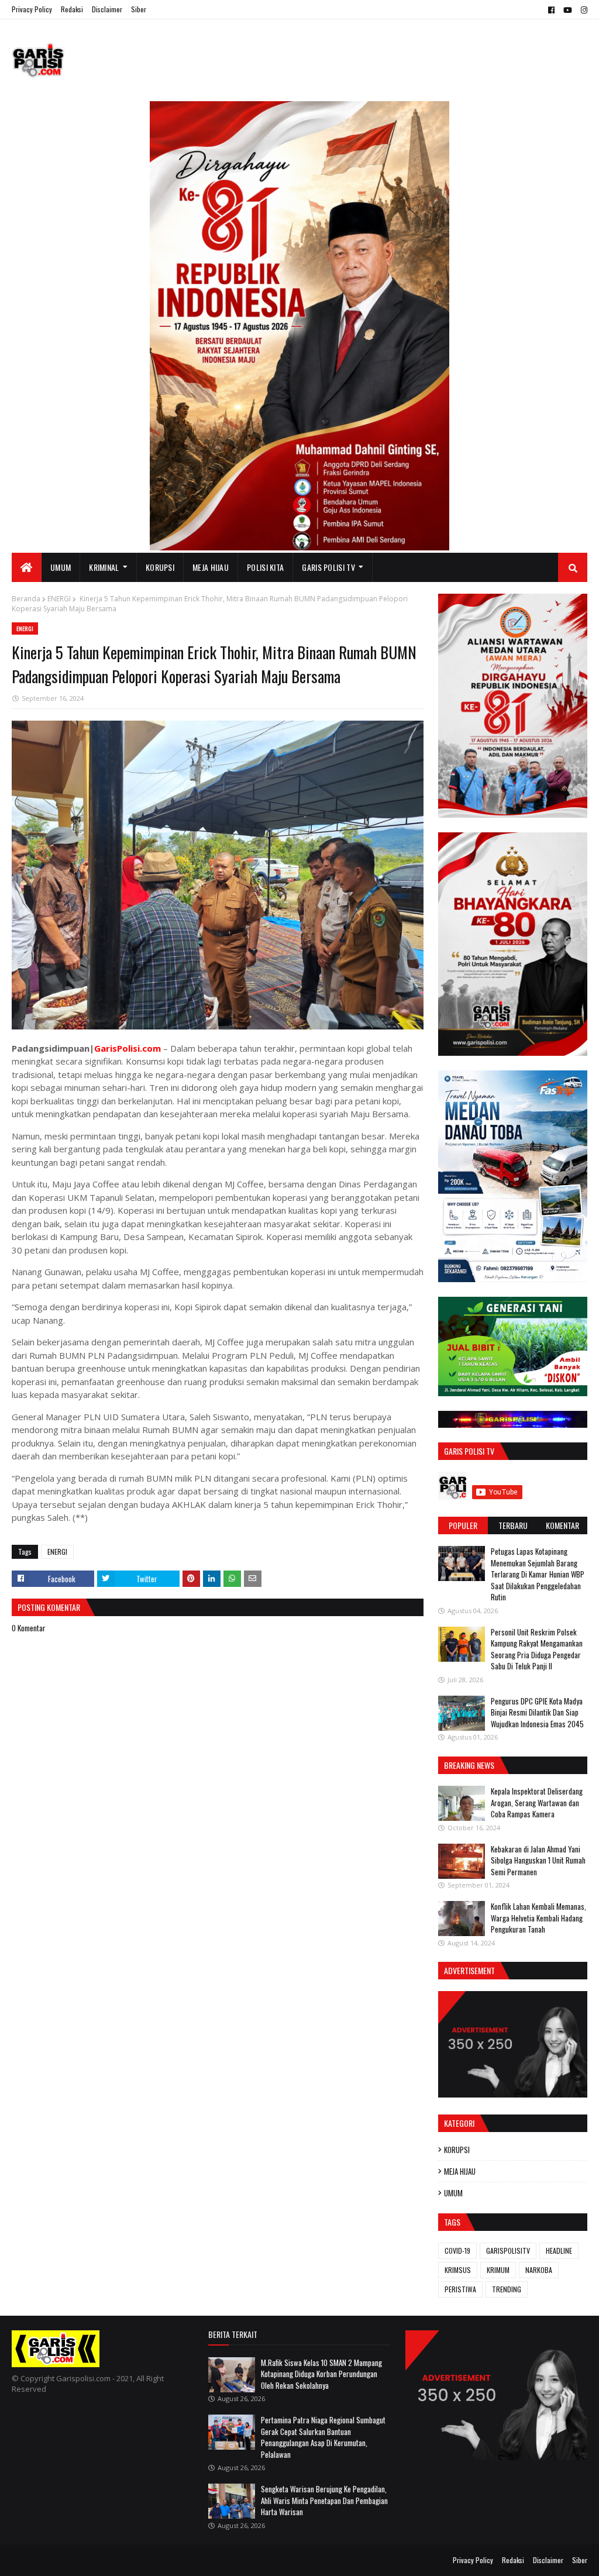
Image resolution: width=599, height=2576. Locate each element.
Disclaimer (107, 9)
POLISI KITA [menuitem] (265, 567)
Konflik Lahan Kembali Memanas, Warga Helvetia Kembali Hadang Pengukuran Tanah (538, 1918)
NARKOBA (539, 2270)
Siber (139, 9)
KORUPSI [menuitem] (160, 567)
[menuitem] (27, 567)
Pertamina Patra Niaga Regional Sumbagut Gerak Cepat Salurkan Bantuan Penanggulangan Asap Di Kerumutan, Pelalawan (323, 2437)
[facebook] (551, 10)
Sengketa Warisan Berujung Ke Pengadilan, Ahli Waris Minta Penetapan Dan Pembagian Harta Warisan (324, 2500)
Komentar (562, 1525)
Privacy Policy (32, 9)
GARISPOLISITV (508, 2250)
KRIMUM (498, 2270)
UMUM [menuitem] (61, 567)
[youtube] (568, 10)
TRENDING (507, 2289)
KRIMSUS (458, 2270)
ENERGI (59, 599)
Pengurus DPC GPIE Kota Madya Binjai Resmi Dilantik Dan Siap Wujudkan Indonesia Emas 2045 (537, 1712)
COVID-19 (457, 2250)
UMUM (453, 2193)
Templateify (57, 2560)
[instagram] (583, 10)
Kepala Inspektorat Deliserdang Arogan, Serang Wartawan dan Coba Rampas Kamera (537, 1802)
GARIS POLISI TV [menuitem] (328, 567)
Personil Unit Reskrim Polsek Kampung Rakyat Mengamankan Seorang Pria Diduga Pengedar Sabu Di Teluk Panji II (537, 1649)
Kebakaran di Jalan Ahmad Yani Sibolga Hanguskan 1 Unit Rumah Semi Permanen (538, 1860)
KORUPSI (457, 2150)
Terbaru (513, 1525)
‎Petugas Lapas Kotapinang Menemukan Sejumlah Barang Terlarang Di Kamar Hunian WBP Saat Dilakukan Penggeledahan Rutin (538, 1574)
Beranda (26, 599)
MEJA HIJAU (460, 2171)
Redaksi (72, 9)
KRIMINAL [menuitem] (104, 567)
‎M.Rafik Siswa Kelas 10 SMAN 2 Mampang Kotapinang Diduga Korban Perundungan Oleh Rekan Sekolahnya (321, 2374)
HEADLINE (559, 2250)
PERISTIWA (460, 2289)
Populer (463, 1525)
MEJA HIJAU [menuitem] (211, 567)
